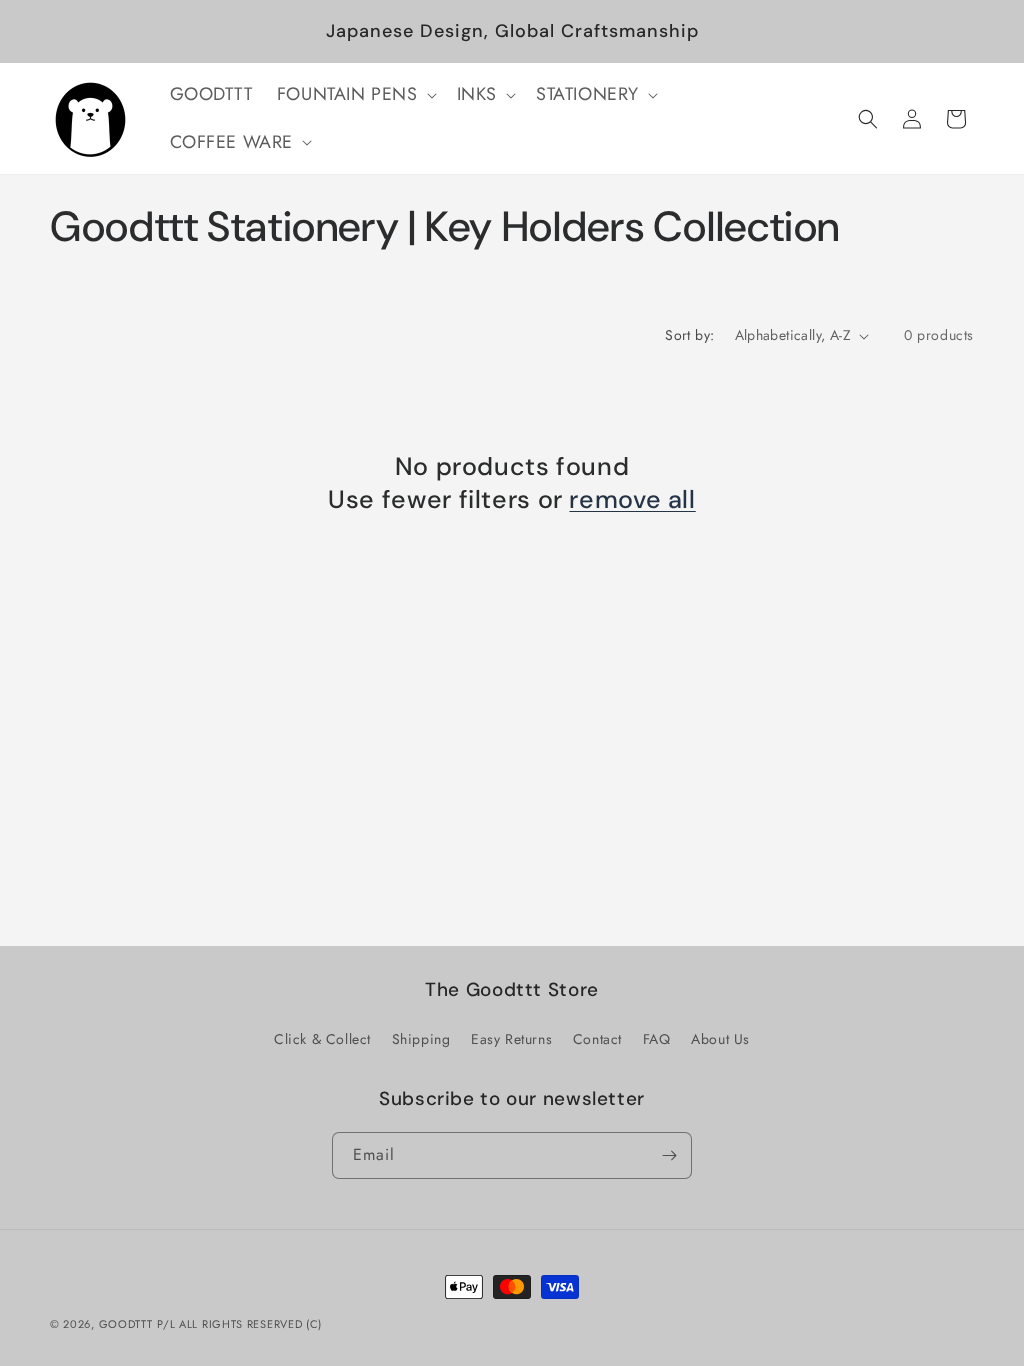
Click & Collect (322, 1039)
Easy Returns (511, 1039)
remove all (632, 500)
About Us (720, 1039)
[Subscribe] (669, 1155)
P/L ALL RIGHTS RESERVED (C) (239, 1324)
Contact (597, 1039)
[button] (355, 94)
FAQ (657, 1039)
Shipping (421, 1039)
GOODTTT (126, 1324)
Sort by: (689, 335)
